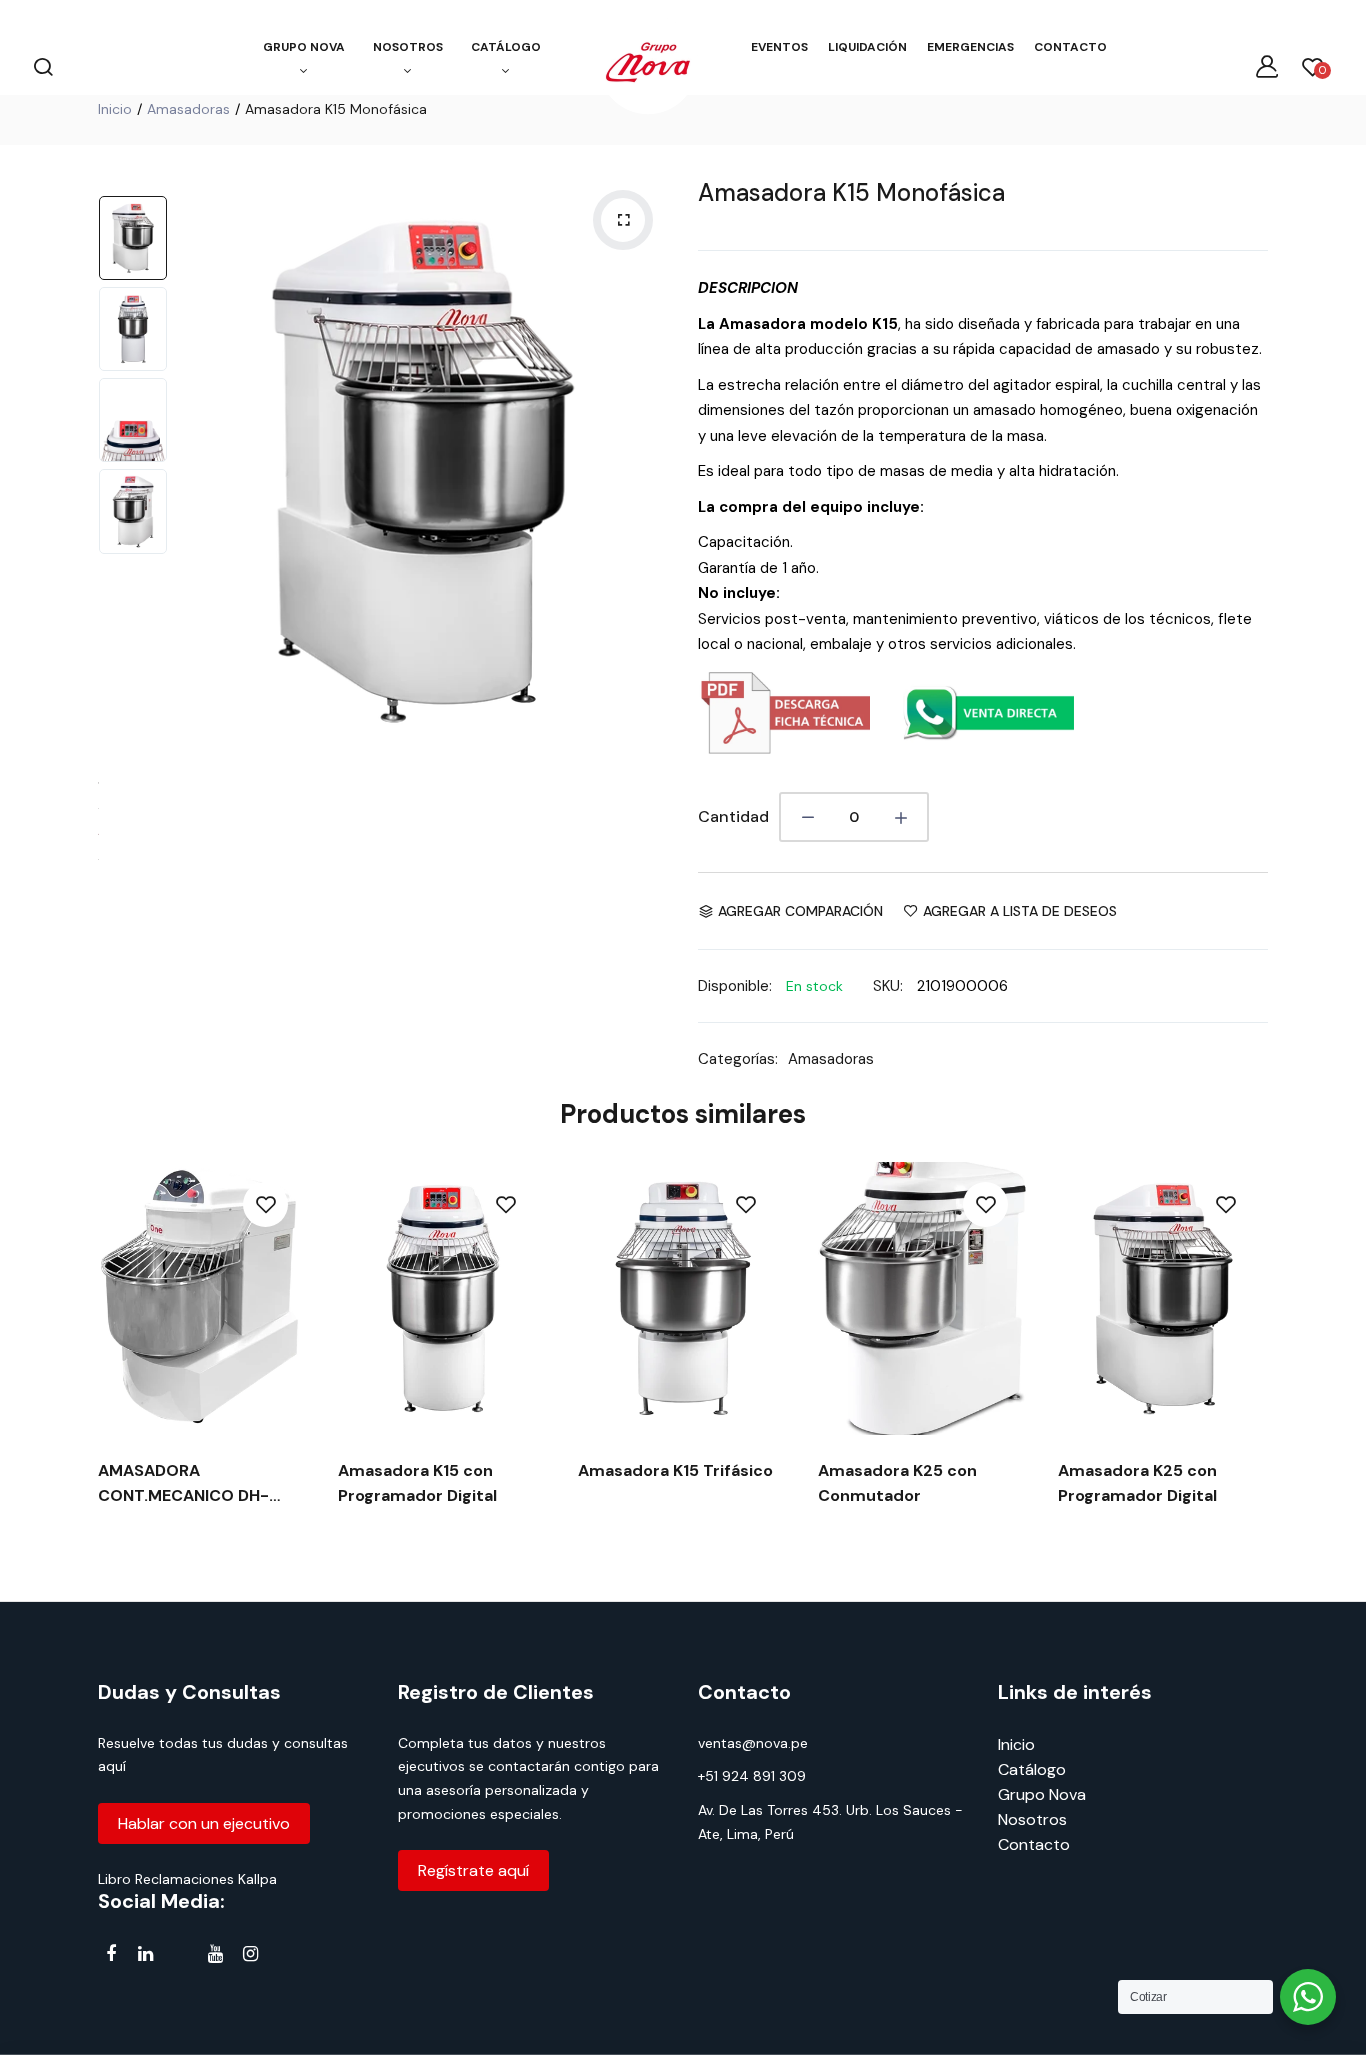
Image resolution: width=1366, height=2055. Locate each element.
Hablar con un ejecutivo (204, 1823)
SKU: (888, 986)
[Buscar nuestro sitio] (43, 66)
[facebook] (110, 1953)
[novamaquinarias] (648, 66)
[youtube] (215, 1953)
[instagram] (250, 1953)
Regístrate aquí (473, 1870)
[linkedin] (145, 1953)
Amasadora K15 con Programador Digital (417, 1483)
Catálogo (1032, 1769)
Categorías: (738, 1059)
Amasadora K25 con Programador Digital (1137, 1483)
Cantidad (733, 816)
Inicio (115, 109)
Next (648, 471)
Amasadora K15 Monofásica (851, 192)
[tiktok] (180, 1957)
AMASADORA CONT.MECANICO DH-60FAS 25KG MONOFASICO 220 (203, 1484)
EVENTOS (779, 47)
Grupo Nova (1042, 1794)
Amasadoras (188, 109)
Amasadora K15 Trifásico (675, 1470)
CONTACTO (1070, 47)
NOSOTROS (408, 47)
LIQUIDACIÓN (867, 47)
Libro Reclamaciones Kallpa (187, 1879)
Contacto (1034, 1844)
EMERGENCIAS (970, 47)
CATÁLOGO (506, 47)
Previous (198, 471)
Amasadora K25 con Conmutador (897, 1483)
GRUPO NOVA (304, 47)
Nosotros (1032, 1819)
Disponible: (735, 986)
